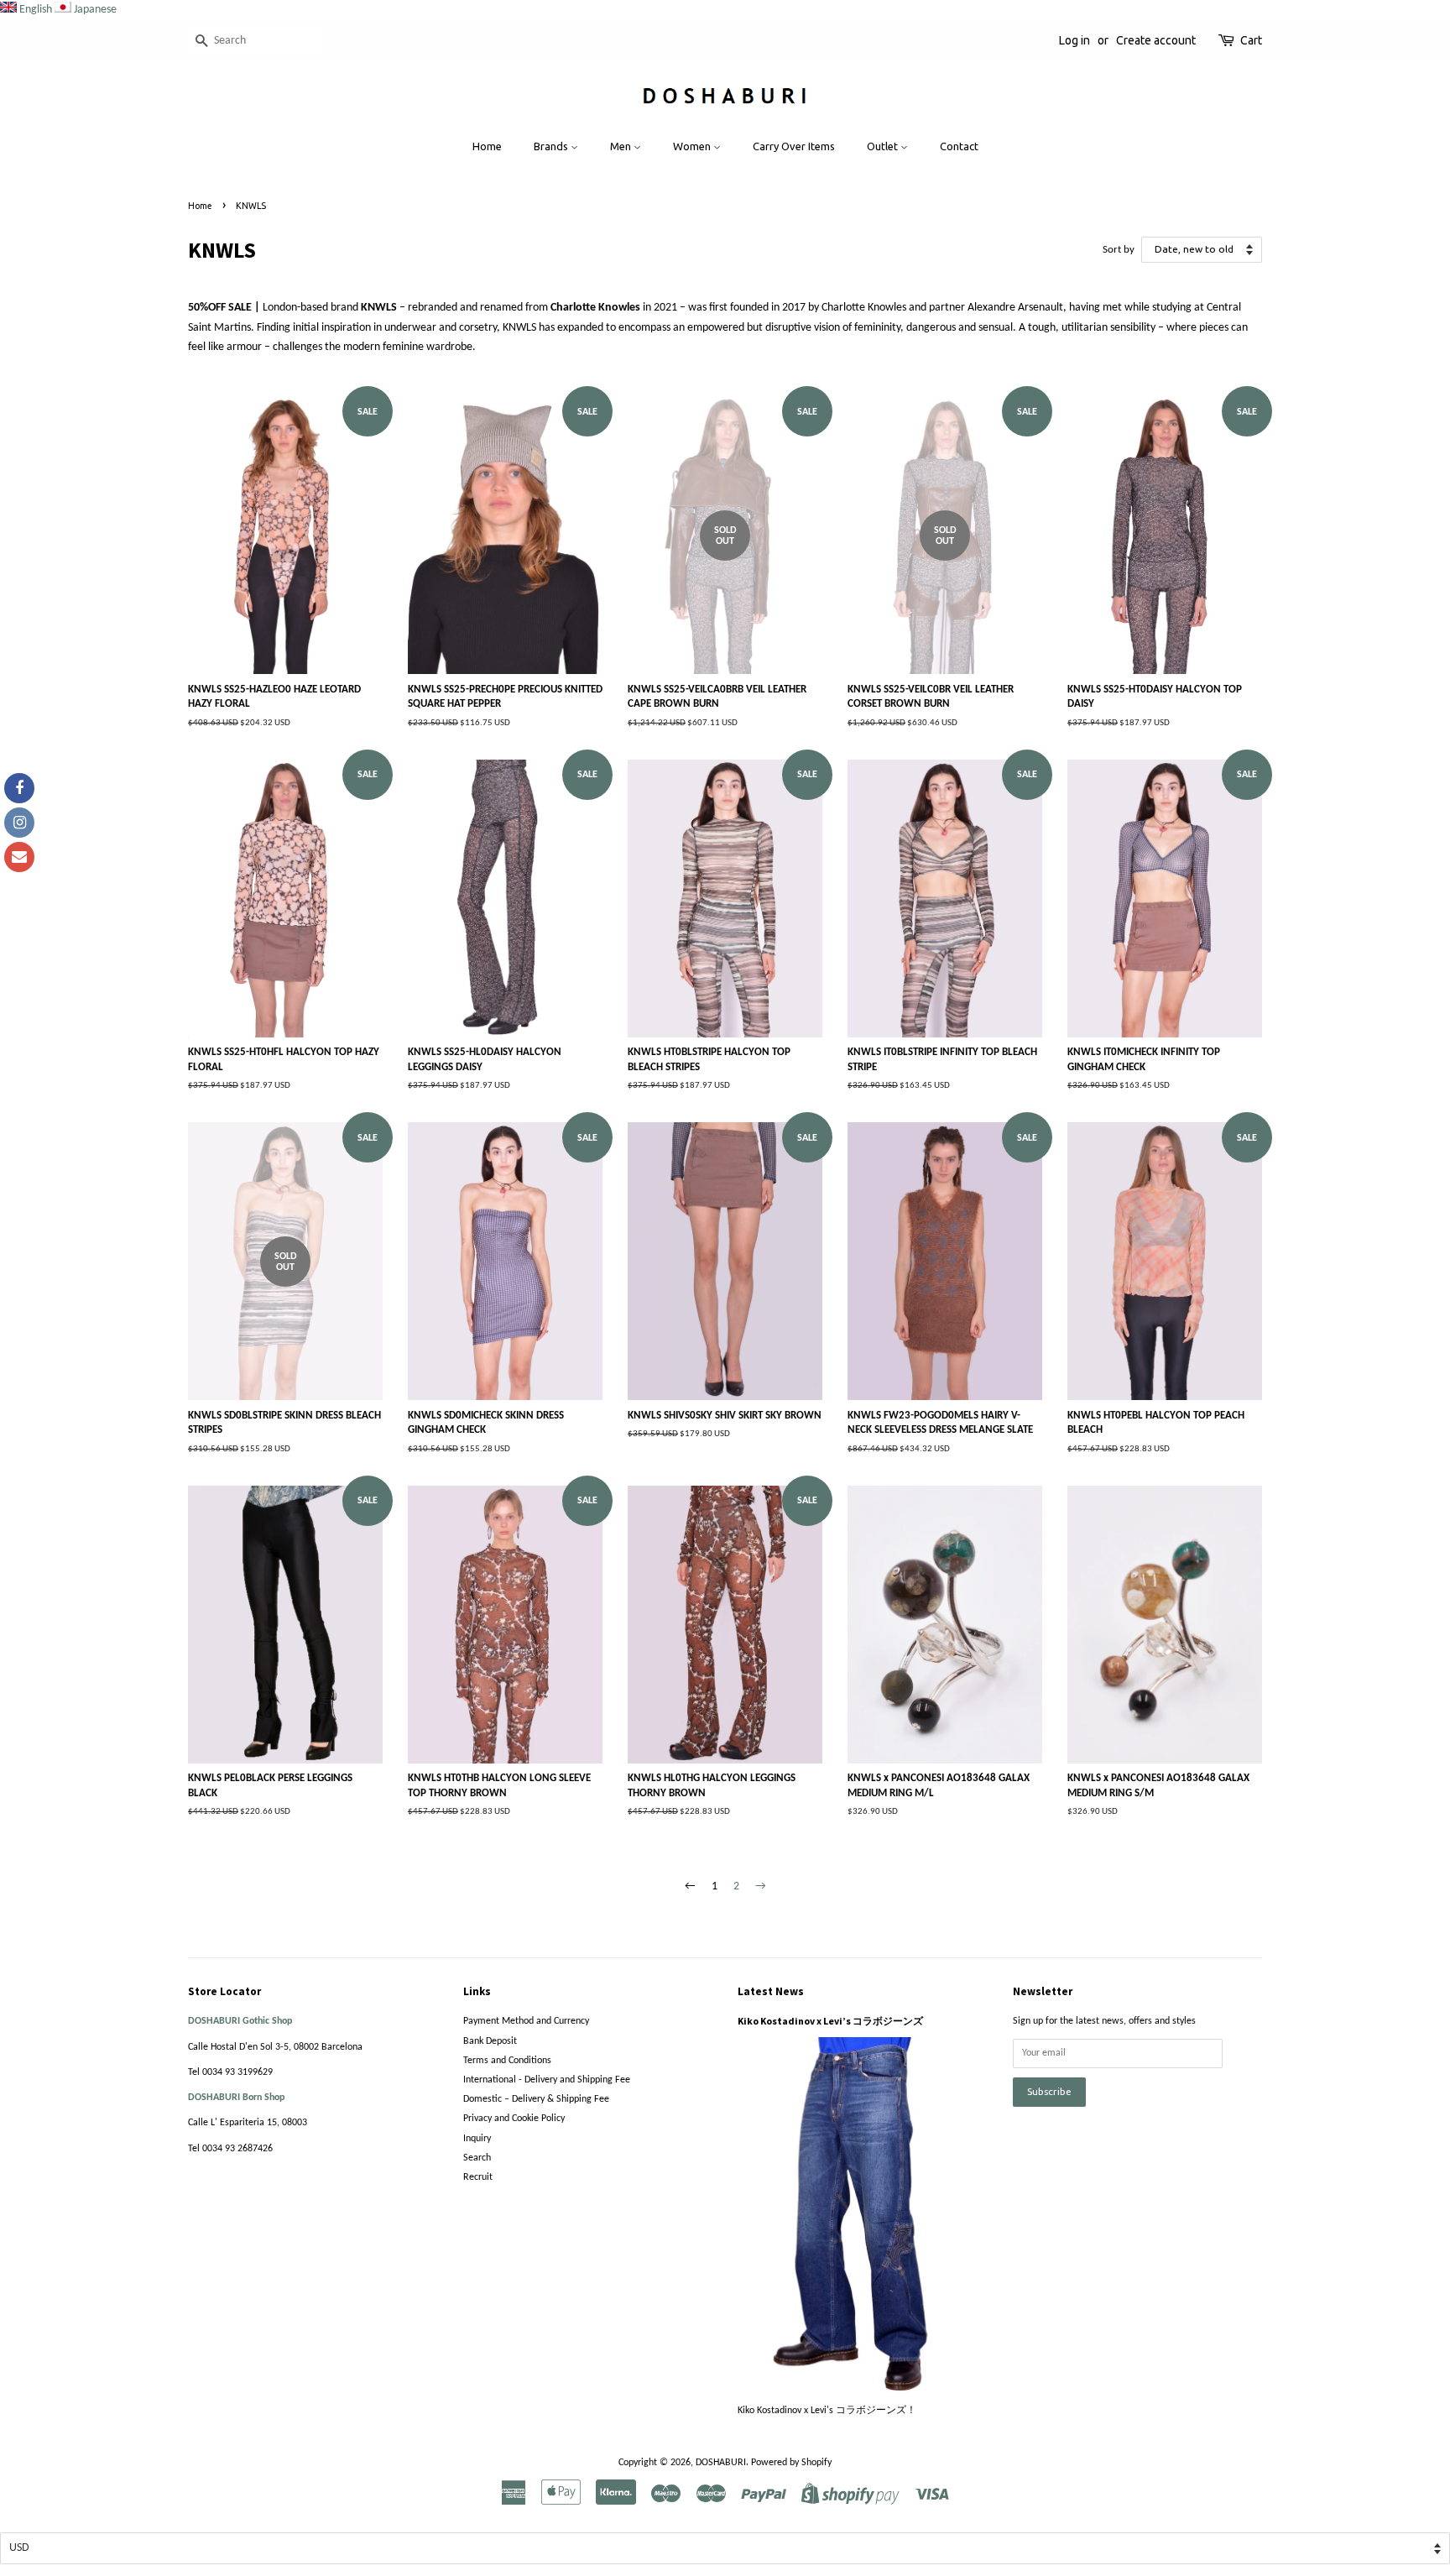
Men (622, 146)
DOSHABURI (721, 2463)
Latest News (771, 1991)
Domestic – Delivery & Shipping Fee (536, 2099)
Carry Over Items (794, 146)
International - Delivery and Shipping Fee (547, 2080)
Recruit (478, 2177)
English (36, 10)
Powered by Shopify (791, 2463)
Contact (959, 146)
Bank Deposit (490, 2041)
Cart (1251, 40)
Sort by (1119, 250)
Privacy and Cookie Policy (514, 2119)
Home (487, 146)
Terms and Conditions (507, 2061)
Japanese (95, 10)
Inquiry (477, 2139)
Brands (552, 146)
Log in (1074, 40)
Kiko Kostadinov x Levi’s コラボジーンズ (830, 2021)
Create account (1156, 40)
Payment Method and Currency (526, 2021)
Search (477, 2158)
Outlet (884, 146)
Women (693, 146)
